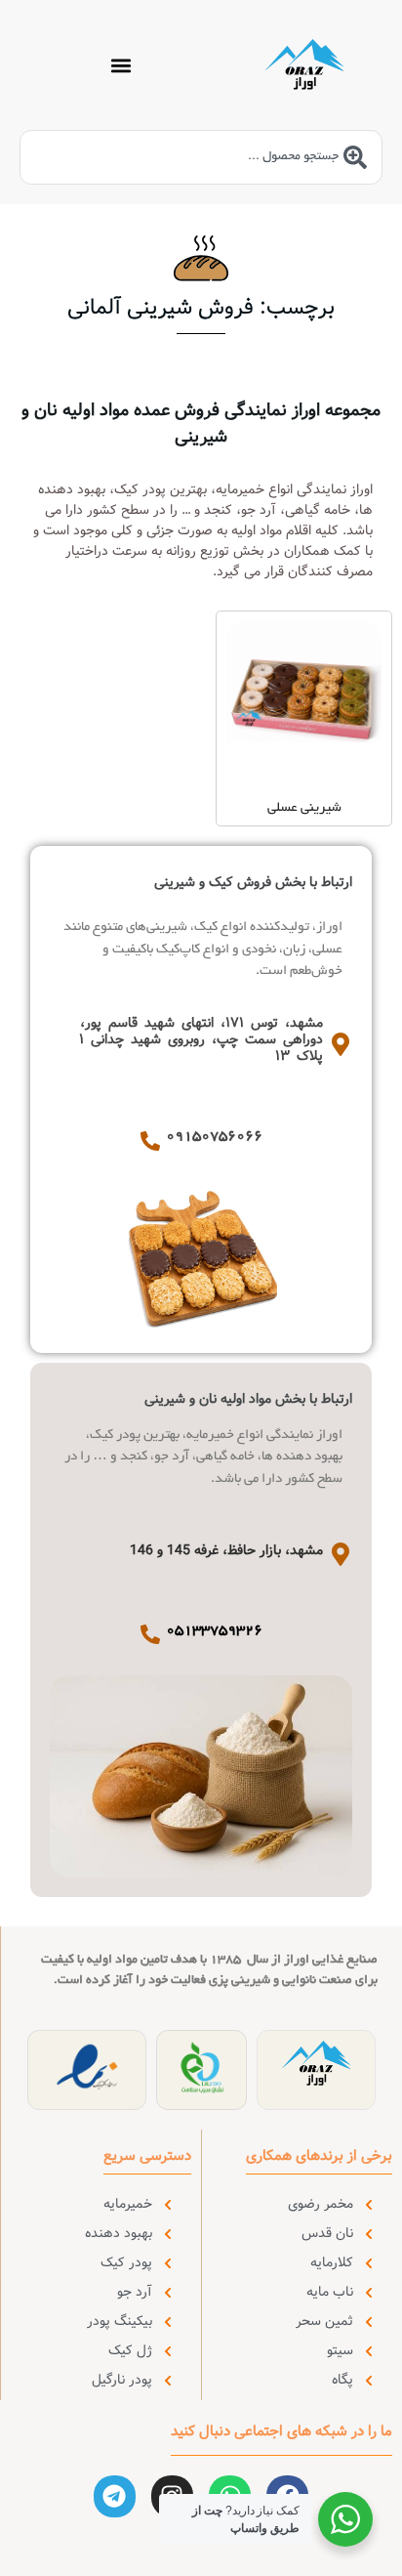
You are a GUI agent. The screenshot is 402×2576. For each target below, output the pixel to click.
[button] (121, 65)
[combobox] (201, 157)
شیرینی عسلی (304, 808)
